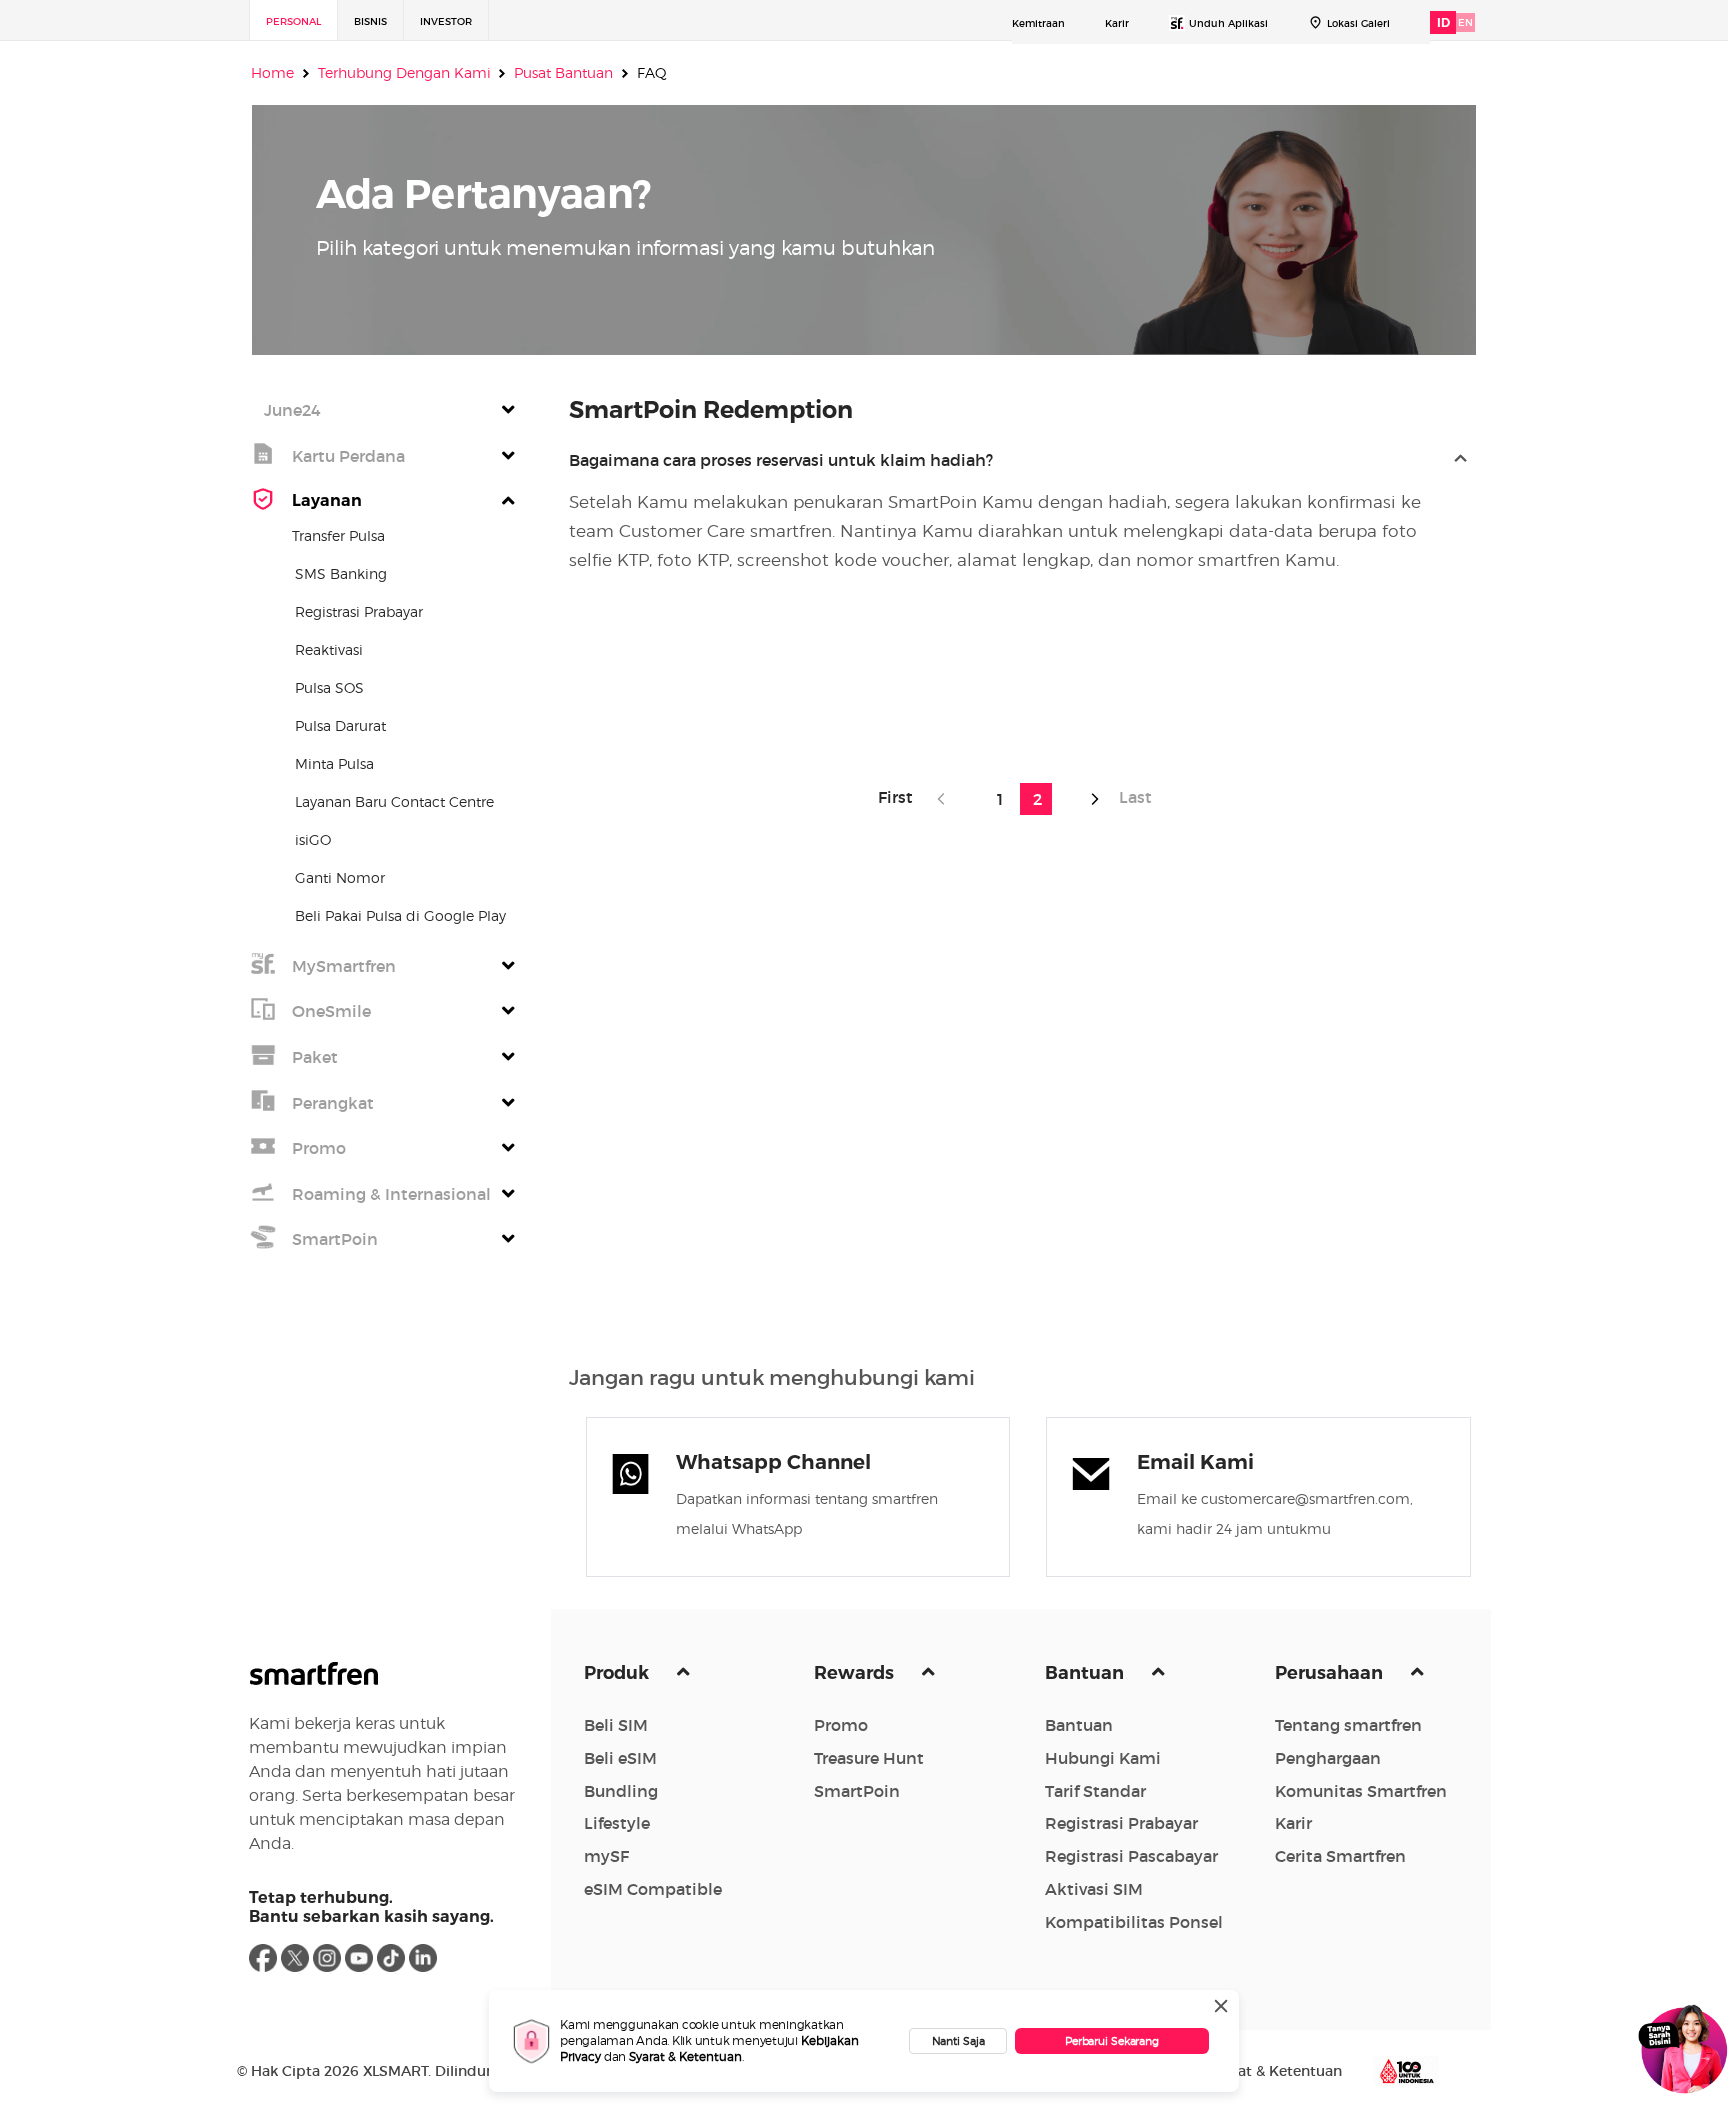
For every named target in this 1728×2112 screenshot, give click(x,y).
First (901, 797)
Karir (1117, 23)
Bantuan (1086, 1673)
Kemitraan (1038, 23)
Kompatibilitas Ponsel (1134, 1922)
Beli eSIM (620, 1758)
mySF (606, 1856)
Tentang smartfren (1348, 1725)
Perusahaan (1331, 1673)
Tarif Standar (1095, 1791)
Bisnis (370, 21)
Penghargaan (1328, 1758)
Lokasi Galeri (1358, 23)
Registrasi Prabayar (1121, 1823)
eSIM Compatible (653, 1889)
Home (272, 72)
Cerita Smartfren (1340, 1856)
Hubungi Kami (1103, 1758)
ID (1443, 22)
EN (1465, 22)
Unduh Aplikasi (1228, 23)
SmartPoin (857, 1791)
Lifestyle (617, 1823)
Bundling (621, 1791)
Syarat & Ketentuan (685, 2056)
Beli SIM (616, 1725)
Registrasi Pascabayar (1131, 1856)
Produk (618, 1673)
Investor (446, 21)
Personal (293, 21)
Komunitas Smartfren (1361, 1791)
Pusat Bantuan (563, 72)
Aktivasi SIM (1094, 1889)
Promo (841, 1725)
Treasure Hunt (869, 1758)
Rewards (856, 1673)
